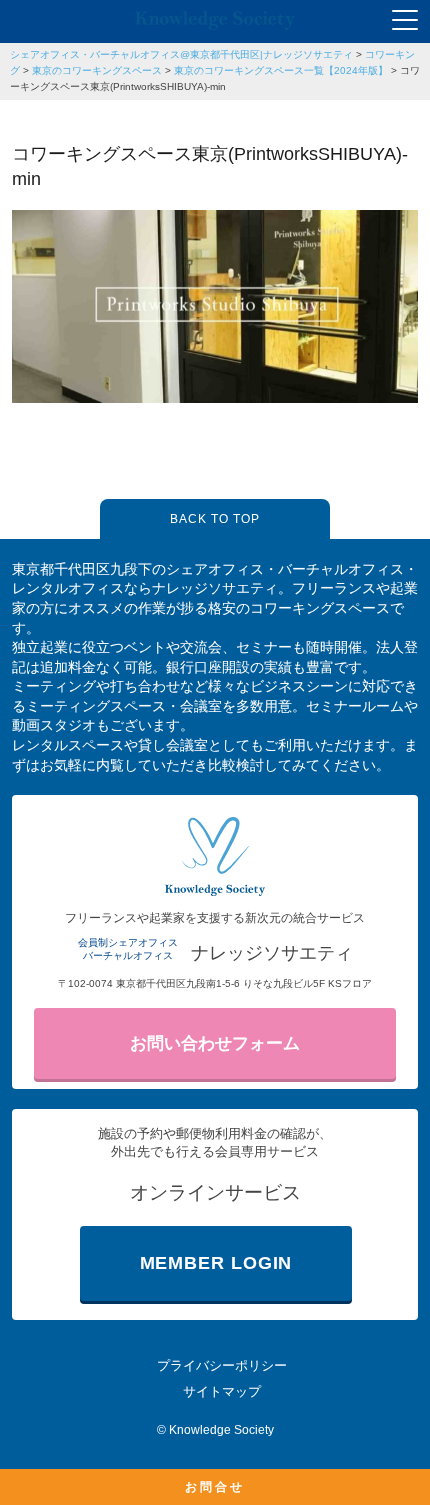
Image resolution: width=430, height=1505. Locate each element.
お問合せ (215, 1487)
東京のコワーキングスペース (97, 70)
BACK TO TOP (215, 519)
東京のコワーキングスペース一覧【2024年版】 (281, 70)
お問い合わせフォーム (215, 1043)
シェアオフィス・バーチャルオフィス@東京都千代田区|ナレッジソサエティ (181, 54)
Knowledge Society (221, 1430)
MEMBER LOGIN (216, 1263)
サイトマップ (222, 1391)
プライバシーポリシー (222, 1365)
